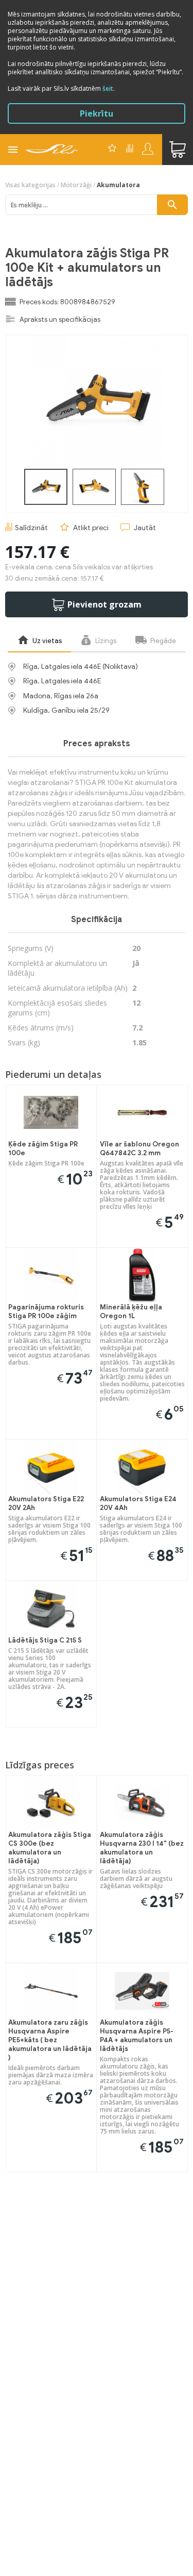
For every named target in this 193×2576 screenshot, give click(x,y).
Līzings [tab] (105, 641)
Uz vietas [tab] (46, 641)
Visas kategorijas (30, 185)
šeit (108, 88)
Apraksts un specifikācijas (60, 319)
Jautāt (145, 528)
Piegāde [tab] (162, 641)
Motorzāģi (76, 185)
